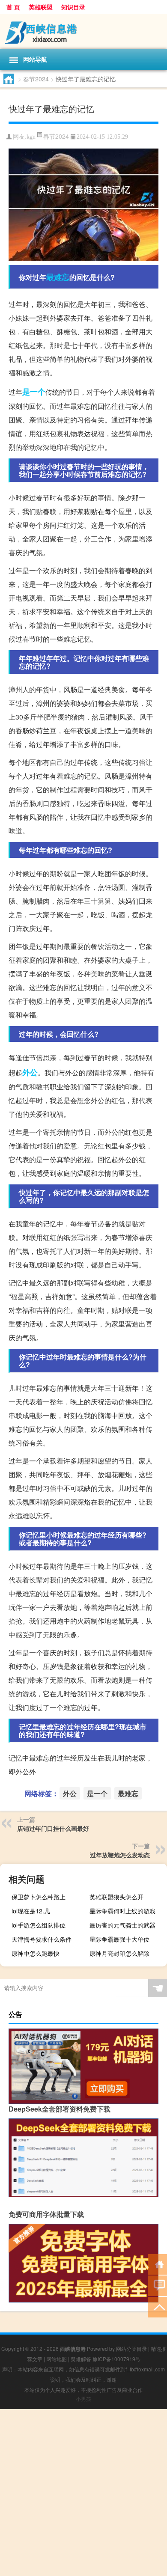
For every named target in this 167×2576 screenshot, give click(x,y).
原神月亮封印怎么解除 (119, 1953)
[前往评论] (157, 2285)
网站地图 (57, 2359)
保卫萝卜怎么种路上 (39, 1897)
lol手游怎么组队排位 (39, 1925)
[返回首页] (157, 2264)
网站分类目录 (131, 2348)
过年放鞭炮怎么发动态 (120, 1855)
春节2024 (36, 79)
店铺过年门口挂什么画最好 (53, 1828)
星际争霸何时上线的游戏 (122, 1911)
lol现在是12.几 (31, 1911)
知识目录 (73, 7)
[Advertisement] (83, 2493)
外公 (30, 1072)
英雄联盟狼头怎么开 (116, 1897)
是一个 (34, 392)
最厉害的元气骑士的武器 (122, 1925)
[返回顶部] (157, 2307)
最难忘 (58, 277)
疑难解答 (81, 2359)
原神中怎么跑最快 (36, 1953)
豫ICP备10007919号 (116, 2359)
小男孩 (83, 2399)
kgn (31, 137)
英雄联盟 (41, 7)
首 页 (13, 7)
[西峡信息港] (83, 31)
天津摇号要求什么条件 (42, 1939)
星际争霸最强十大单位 (119, 1939)
